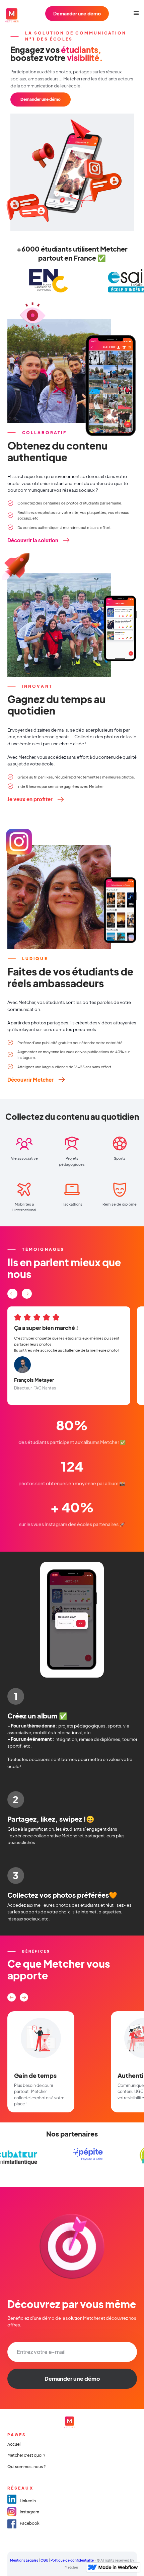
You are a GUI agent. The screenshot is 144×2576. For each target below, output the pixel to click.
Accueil (14, 2444)
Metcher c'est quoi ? (26, 2455)
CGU (44, 2560)
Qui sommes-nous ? (26, 2467)
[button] (134, 13)
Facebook (30, 2523)
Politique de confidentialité (72, 2560)
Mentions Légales (24, 2560)
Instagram (29, 2512)
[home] (15, 13)
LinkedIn (28, 2501)
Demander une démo (77, 13)
